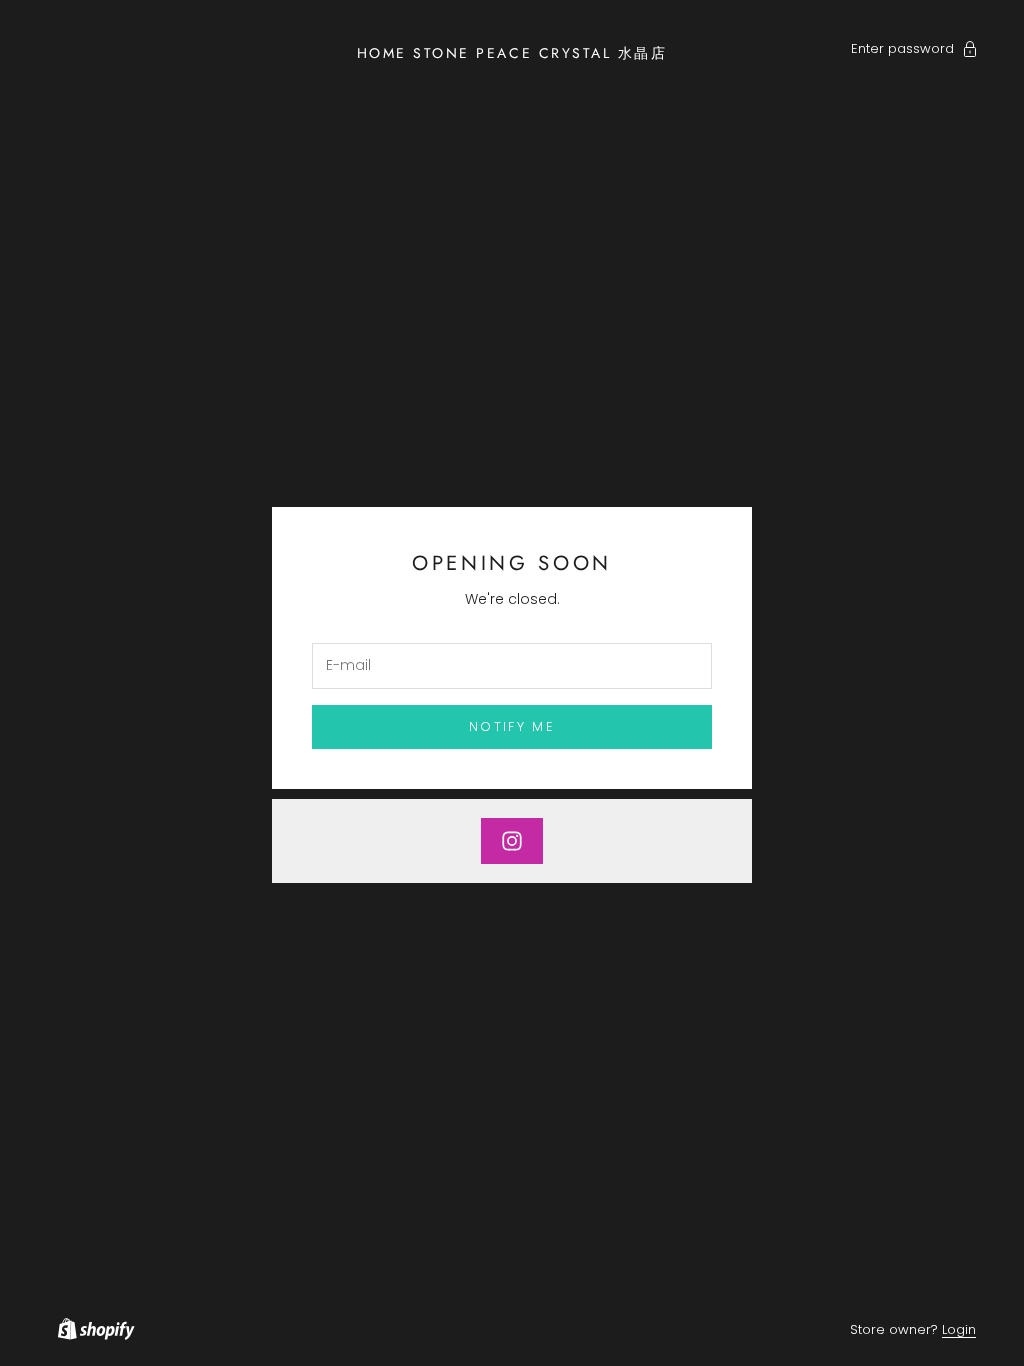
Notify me (512, 726)
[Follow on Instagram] (512, 841)
